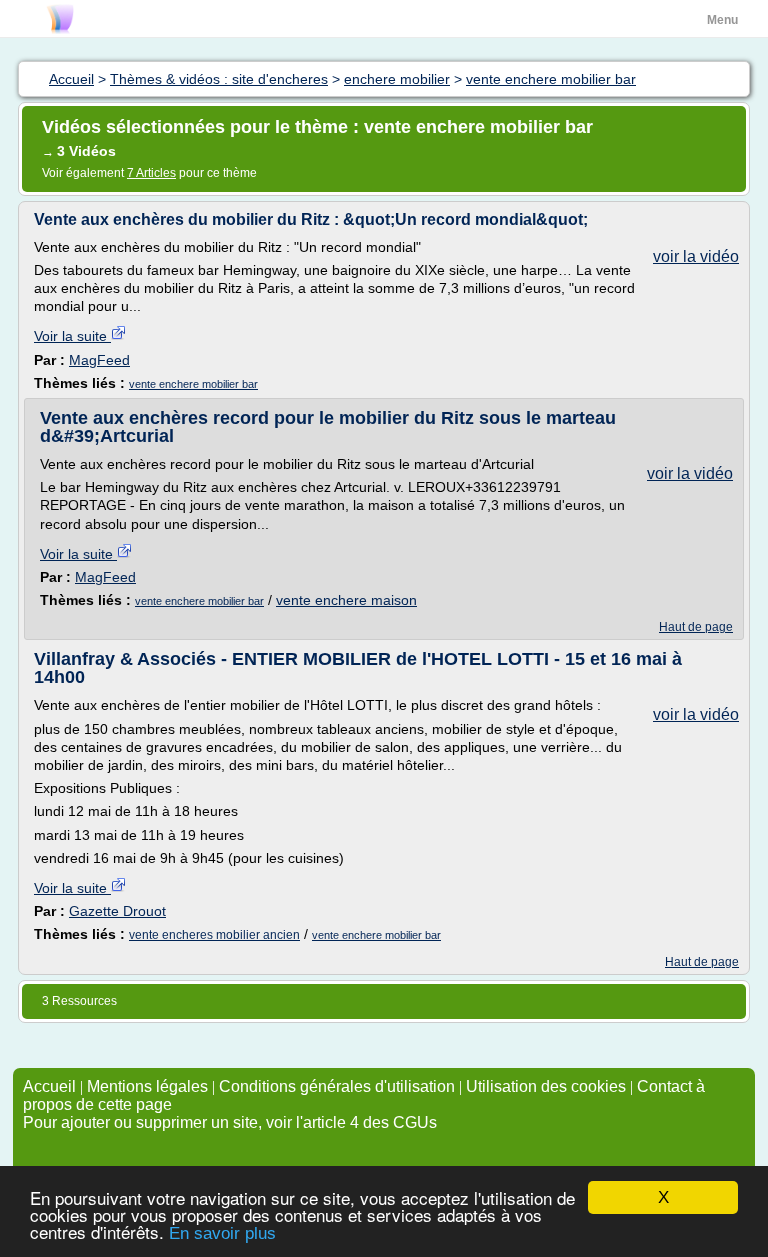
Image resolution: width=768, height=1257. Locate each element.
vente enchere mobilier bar (193, 384)
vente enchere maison (346, 600)
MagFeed (99, 360)
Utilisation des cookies (546, 1086)
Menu (722, 20)
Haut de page (696, 627)
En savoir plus (222, 1233)
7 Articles (151, 173)
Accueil (49, 1086)
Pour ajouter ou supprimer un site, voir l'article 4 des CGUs (230, 1122)
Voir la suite (72, 336)
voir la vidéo (696, 256)
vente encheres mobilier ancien (214, 935)
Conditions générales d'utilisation (337, 1086)
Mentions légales (147, 1086)
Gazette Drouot (117, 911)
